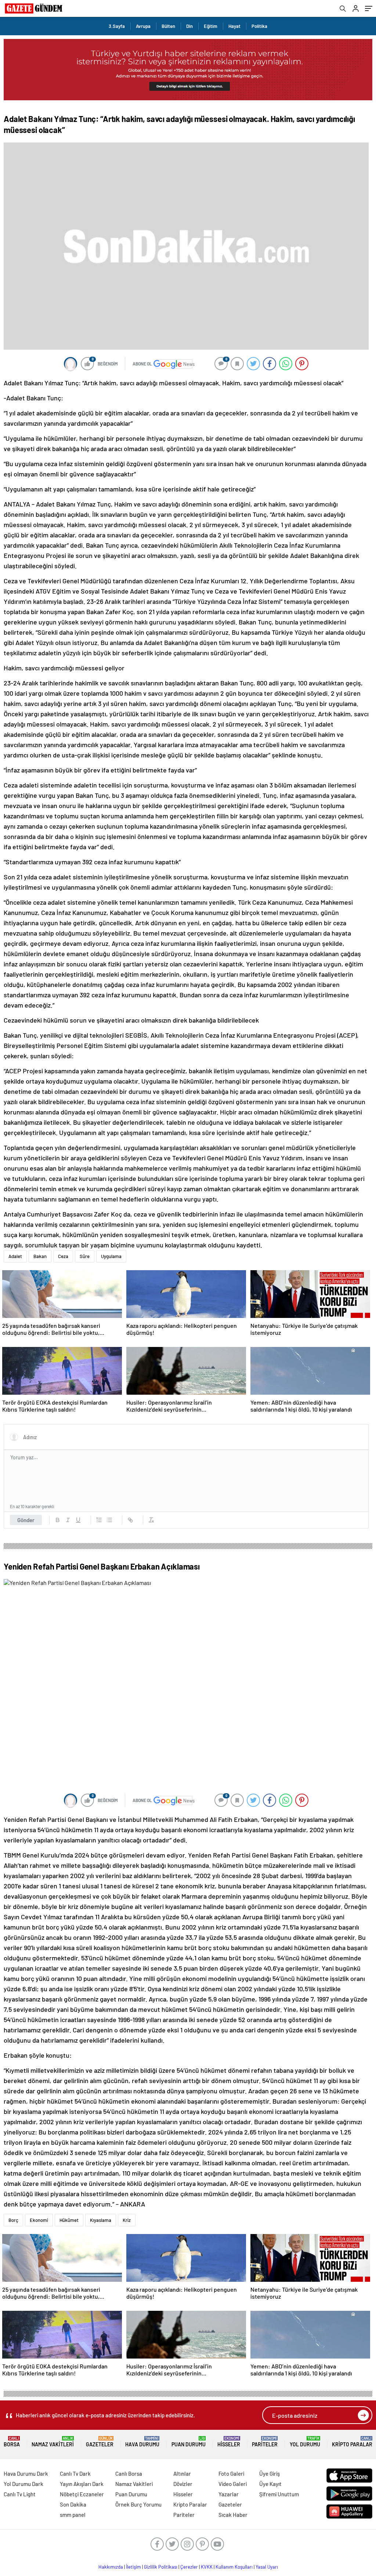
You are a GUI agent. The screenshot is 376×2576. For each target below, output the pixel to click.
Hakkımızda (111, 2567)
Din (189, 26)
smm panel (73, 2515)
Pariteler (265, 2442)
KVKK (207, 2567)
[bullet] (109, 1520)
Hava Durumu (142, 2442)
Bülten (168, 26)
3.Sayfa (117, 26)
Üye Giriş (270, 2474)
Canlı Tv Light (20, 2494)
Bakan (40, 1256)
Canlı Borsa (129, 2474)
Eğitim (211, 26)
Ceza (63, 1256)
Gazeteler (100, 2442)
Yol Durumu (305, 2442)
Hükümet (69, 2220)
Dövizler (183, 2484)
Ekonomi (39, 2220)
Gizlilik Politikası (161, 2567)
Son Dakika (73, 2504)
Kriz (127, 2220)
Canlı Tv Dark (75, 2474)
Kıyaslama (101, 2220)
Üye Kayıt (270, 2484)
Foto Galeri (231, 2474)
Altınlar (182, 2474)
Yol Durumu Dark (23, 2484)
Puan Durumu (189, 2442)
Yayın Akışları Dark (82, 2484)
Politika (259, 26)
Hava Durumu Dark (26, 2474)
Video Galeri (233, 2484)
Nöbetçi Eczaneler (82, 2494)
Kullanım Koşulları (234, 2567)
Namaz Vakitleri (53, 2442)
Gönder (26, 1520)
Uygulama (111, 1256)
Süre (85, 1256)
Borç (13, 2220)
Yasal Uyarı (267, 2567)
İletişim (133, 2567)
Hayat (234, 26)
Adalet (15, 1256)
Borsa (12, 2442)
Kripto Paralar (352, 2442)
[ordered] (99, 1520)
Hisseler (229, 2442)
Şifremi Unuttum (279, 2494)
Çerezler (189, 2567)
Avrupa (143, 26)
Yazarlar (229, 2494)
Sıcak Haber (233, 2515)
